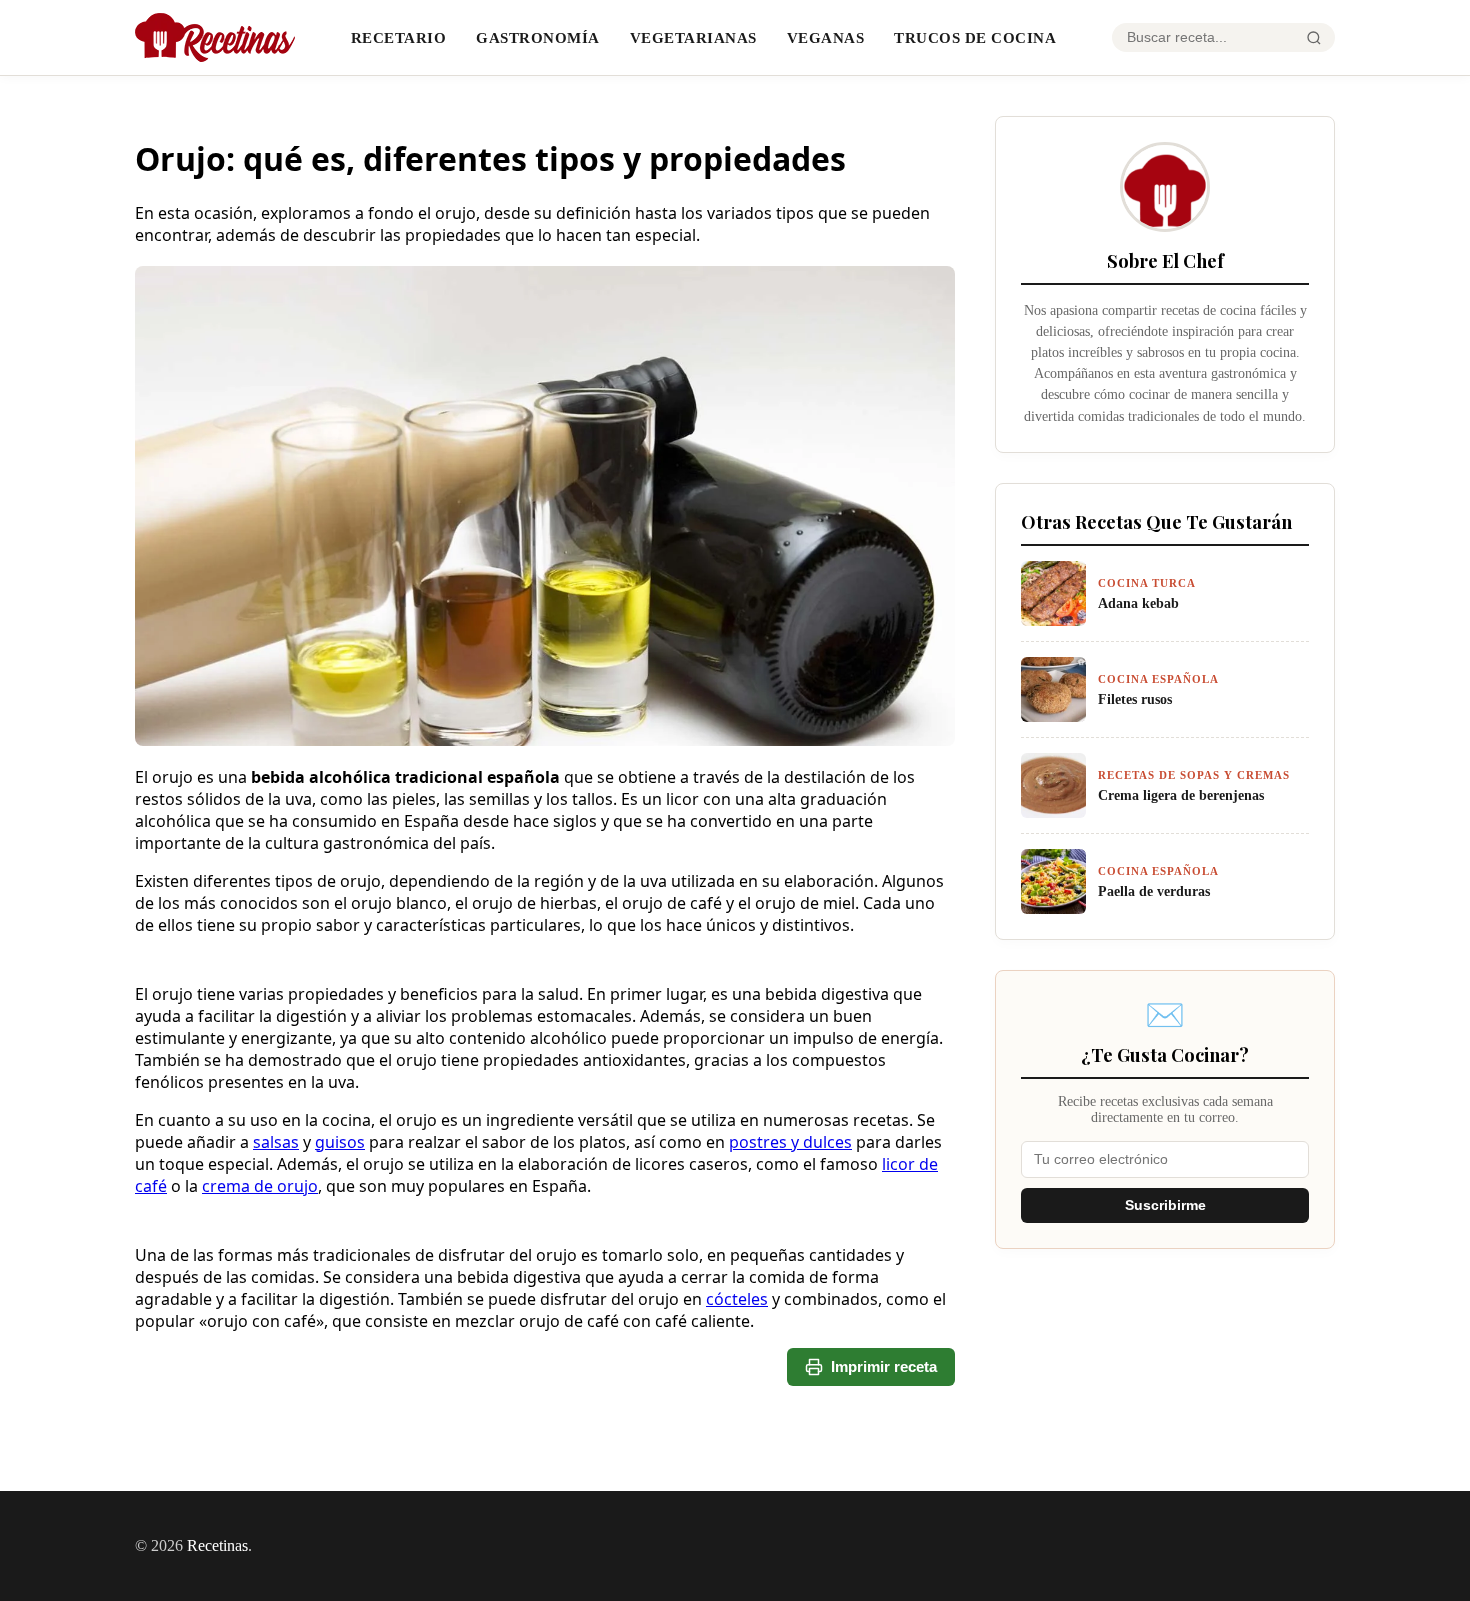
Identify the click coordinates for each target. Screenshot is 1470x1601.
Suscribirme (1165, 1205)
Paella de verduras (1154, 891)
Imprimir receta (884, 1366)
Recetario (399, 37)
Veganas (826, 37)
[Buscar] (1314, 38)
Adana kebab (1138, 603)
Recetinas (217, 1545)
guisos (340, 1142)
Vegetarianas (693, 37)
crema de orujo (260, 1186)
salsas (276, 1142)
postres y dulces (790, 1142)
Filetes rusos (1135, 699)
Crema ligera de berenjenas (1181, 795)
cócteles (737, 1299)
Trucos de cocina (975, 37)
